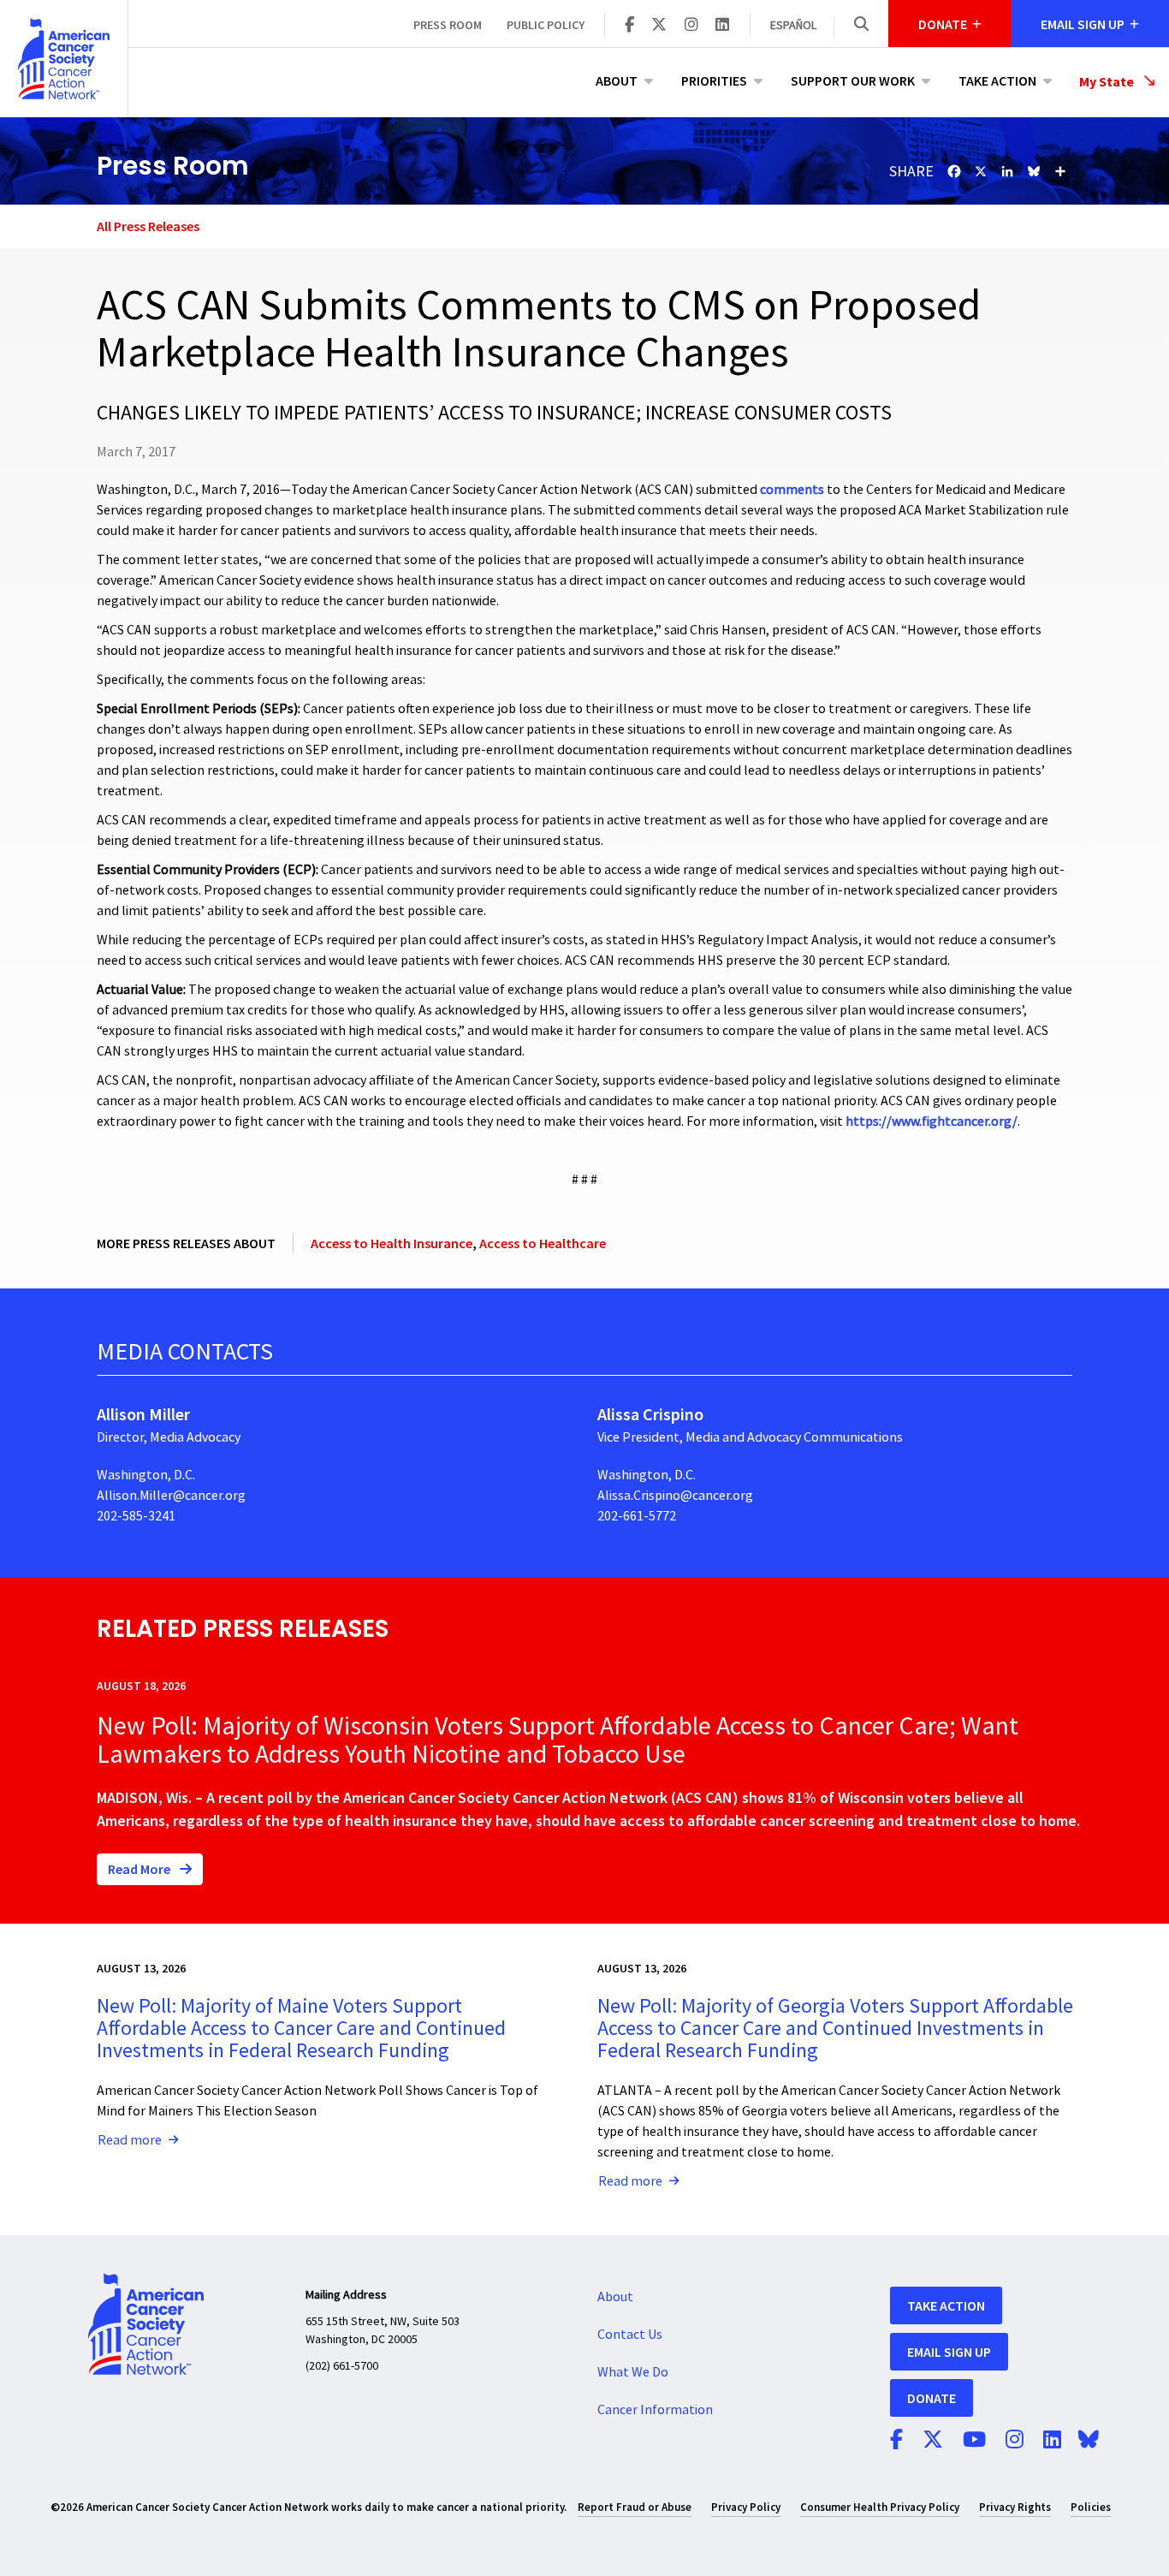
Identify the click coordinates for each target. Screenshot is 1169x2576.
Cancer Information (655, 2410)
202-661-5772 (637, 1516)
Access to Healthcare (543, 1243)
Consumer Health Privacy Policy (880, 2507)
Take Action (997, 80)
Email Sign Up (949, 2352)
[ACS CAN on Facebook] (629, 26)
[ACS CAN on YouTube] (974, 2441)
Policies (1091, 2507)
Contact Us (630, 2335)
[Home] (64, 59)
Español (793, 26)
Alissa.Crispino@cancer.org (675, 1496)
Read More (140, 1869)
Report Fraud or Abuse (635, 2507)
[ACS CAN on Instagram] (691, 26)
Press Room (448, 25)
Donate (932, 2398)
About (617, 80)
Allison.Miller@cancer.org (171, 1496)
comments (793, 490)
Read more (130, 2140)
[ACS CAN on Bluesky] (1089, 2441)
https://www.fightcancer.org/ (932, 1121)
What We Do (633, 2372)
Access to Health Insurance (392, 1243)
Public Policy (546, 25)
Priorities (714, 80)
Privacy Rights (1015, 2507)
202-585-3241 (136, 1516)
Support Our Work (853, 80)
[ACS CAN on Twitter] (659, 26)
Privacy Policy (746, 2507)
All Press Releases (148, 226)
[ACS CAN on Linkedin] (722, 26)
